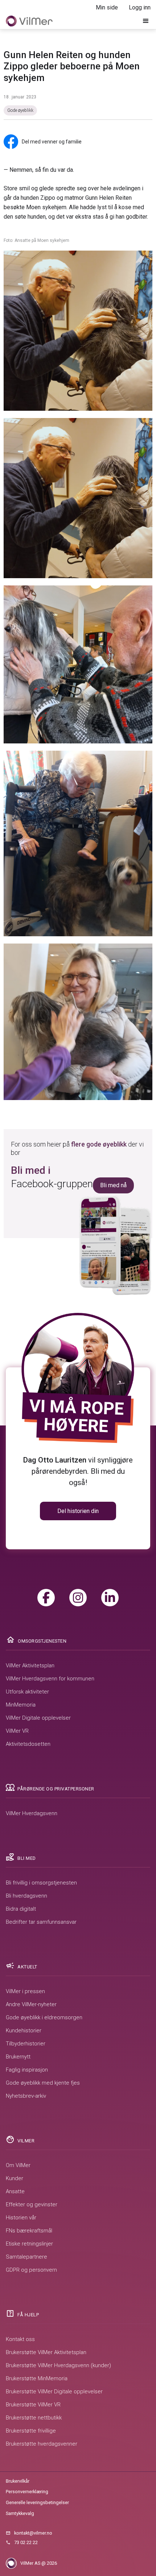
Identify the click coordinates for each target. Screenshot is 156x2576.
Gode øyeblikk (20, 110)
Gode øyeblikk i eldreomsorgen (44, 2017)
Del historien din (78, 1511)
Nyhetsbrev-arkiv (26, 2096)
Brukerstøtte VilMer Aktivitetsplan (46, 2352)
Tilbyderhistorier (26, 2044)
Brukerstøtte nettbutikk (34, 2418)
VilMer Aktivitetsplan (30, 1666)
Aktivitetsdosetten (28, 1744)
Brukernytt (18, 2057)
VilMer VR (17, 1731)
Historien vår (21, 2218)
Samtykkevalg (20, 2513)
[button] (146, 21)
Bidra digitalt (21, 1909)
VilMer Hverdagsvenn (32, 1813)
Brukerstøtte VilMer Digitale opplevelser (54, 2392)
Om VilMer (18, 2165)
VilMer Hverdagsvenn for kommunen (50, 1679)
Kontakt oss (20, 2339)
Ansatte (15, 2191)
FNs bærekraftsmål (29, 2231)
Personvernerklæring (27, 2492)
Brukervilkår (18, 2481)
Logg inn (140, 7)
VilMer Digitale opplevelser (38, 1718)
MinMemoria (21, 1705)
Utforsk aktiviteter (27, 1692)
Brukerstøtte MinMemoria (37, 2378)
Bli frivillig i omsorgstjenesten (41, 1883)
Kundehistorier (24, 2031)
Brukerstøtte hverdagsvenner (42, 2444)
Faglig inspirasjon (27, 2070)
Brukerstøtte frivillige (31, 2431)
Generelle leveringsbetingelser (37, 2502)
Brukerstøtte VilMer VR (33, 2405)
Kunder (15, 2178)
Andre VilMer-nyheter (31, 2004)
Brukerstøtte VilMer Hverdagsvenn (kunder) (58, 2365)
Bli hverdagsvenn (26, 1896)
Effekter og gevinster (32, 2204)
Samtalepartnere (26, 2257)
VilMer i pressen (25, 1991)
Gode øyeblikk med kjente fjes (43, 2083)
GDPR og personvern (31, 2270)
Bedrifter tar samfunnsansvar (41, 1922)
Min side (107, 7)
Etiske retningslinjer (29, 2244)
